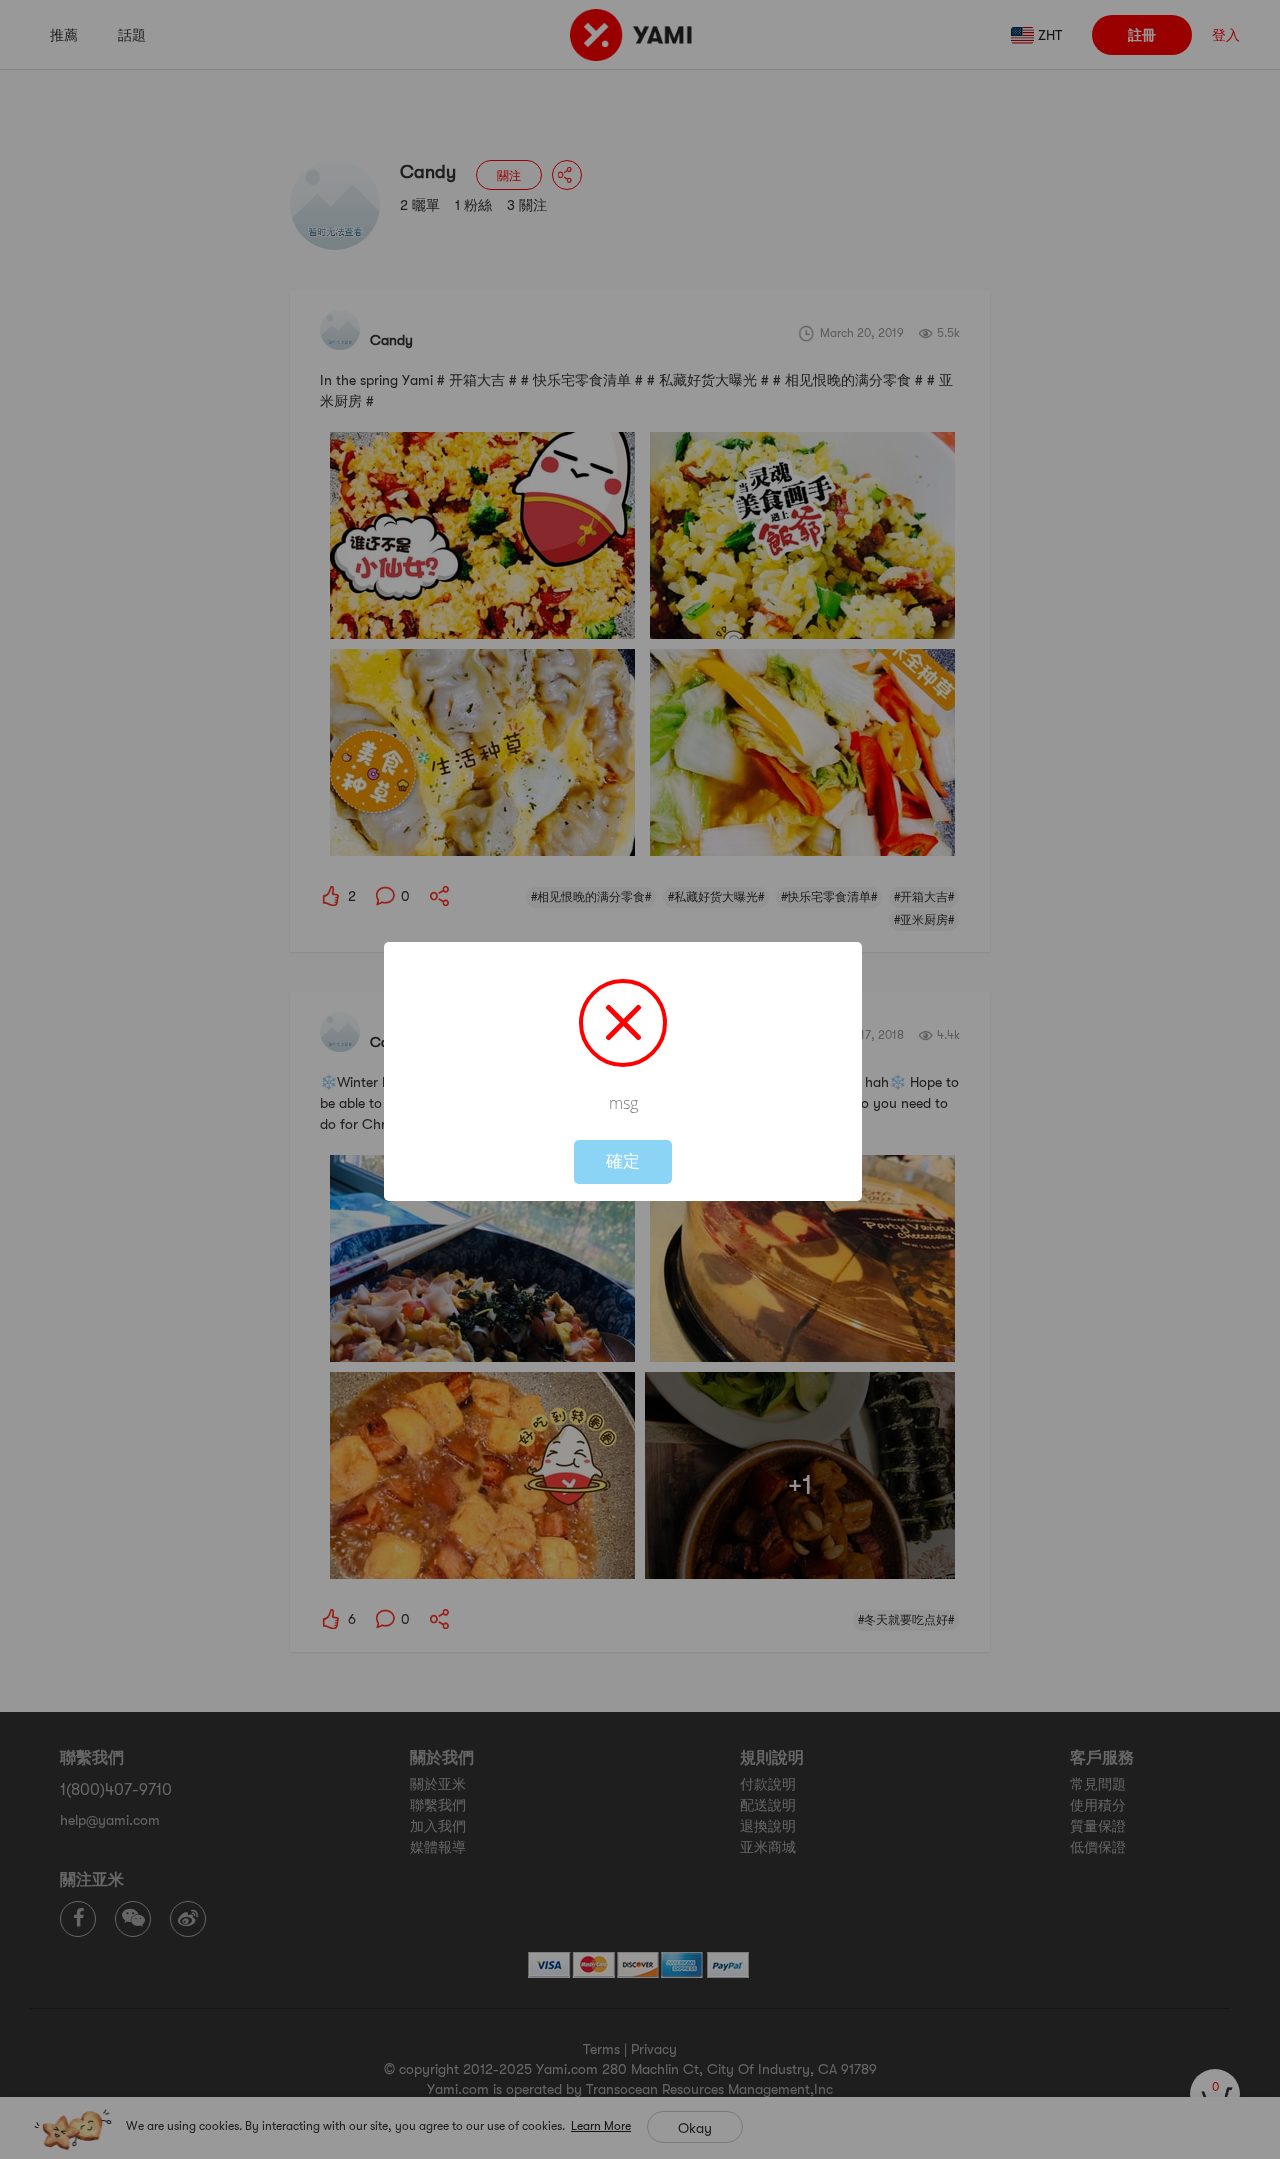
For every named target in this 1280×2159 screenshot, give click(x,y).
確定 (623, 1161)
